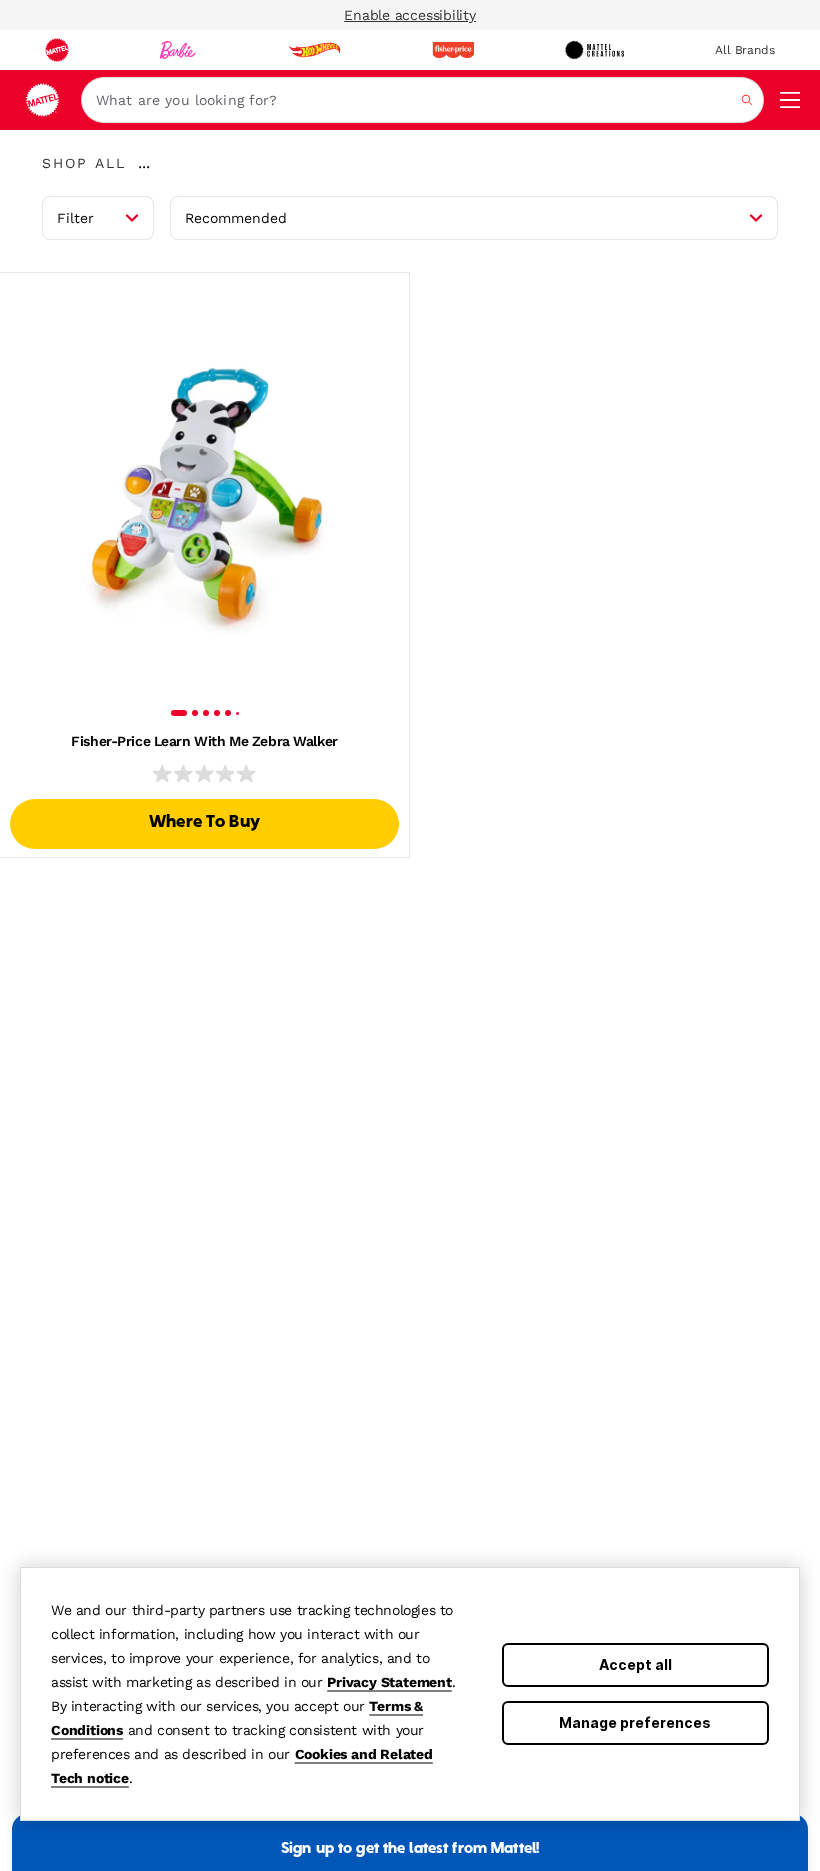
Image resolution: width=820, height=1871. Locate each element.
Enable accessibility (410, 15)
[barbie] (178, 50)
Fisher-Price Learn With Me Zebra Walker (204, 741)
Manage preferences (635, 1722)
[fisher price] (453, 50)
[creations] (594, 50)
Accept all (635, 1664)
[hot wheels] (314, 50)
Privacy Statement (389, 1682)
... (144, 163)
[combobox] (422, 100)
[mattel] (57, 50)
